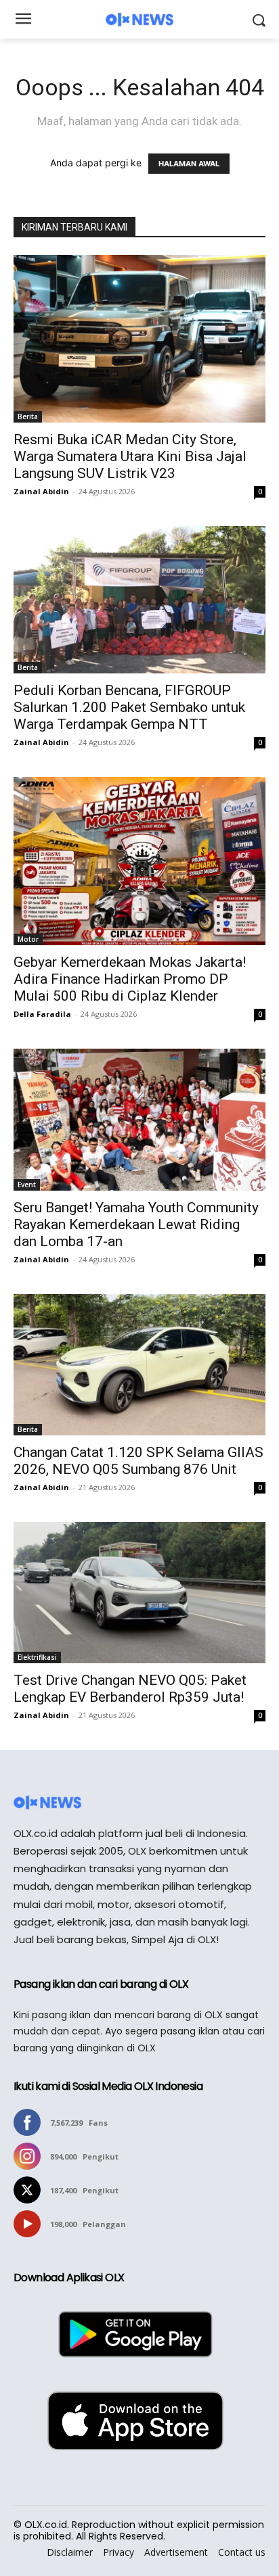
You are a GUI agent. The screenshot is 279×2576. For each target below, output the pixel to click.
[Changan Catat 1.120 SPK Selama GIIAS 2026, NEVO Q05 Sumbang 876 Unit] (139, 1365)
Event (27, 1185)
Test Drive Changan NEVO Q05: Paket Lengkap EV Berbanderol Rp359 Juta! (130, 1689)
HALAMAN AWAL (189, 164)
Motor (28, 939)
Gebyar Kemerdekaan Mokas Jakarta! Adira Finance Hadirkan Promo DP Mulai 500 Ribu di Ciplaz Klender (130, 979)
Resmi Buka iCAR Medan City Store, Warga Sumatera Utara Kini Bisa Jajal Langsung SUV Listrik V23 (130, 456)
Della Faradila (42, 1014)
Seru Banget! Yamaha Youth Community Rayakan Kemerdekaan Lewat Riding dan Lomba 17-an (136, 1224)
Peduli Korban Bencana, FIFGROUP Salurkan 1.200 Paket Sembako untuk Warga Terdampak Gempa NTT (129, 707)
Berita (28, 416)
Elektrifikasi (37, 1657)
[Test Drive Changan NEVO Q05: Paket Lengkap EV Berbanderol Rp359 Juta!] (139, 1593)
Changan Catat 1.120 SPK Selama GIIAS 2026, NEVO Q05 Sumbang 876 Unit (138, 1461)
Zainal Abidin (41, 491)
